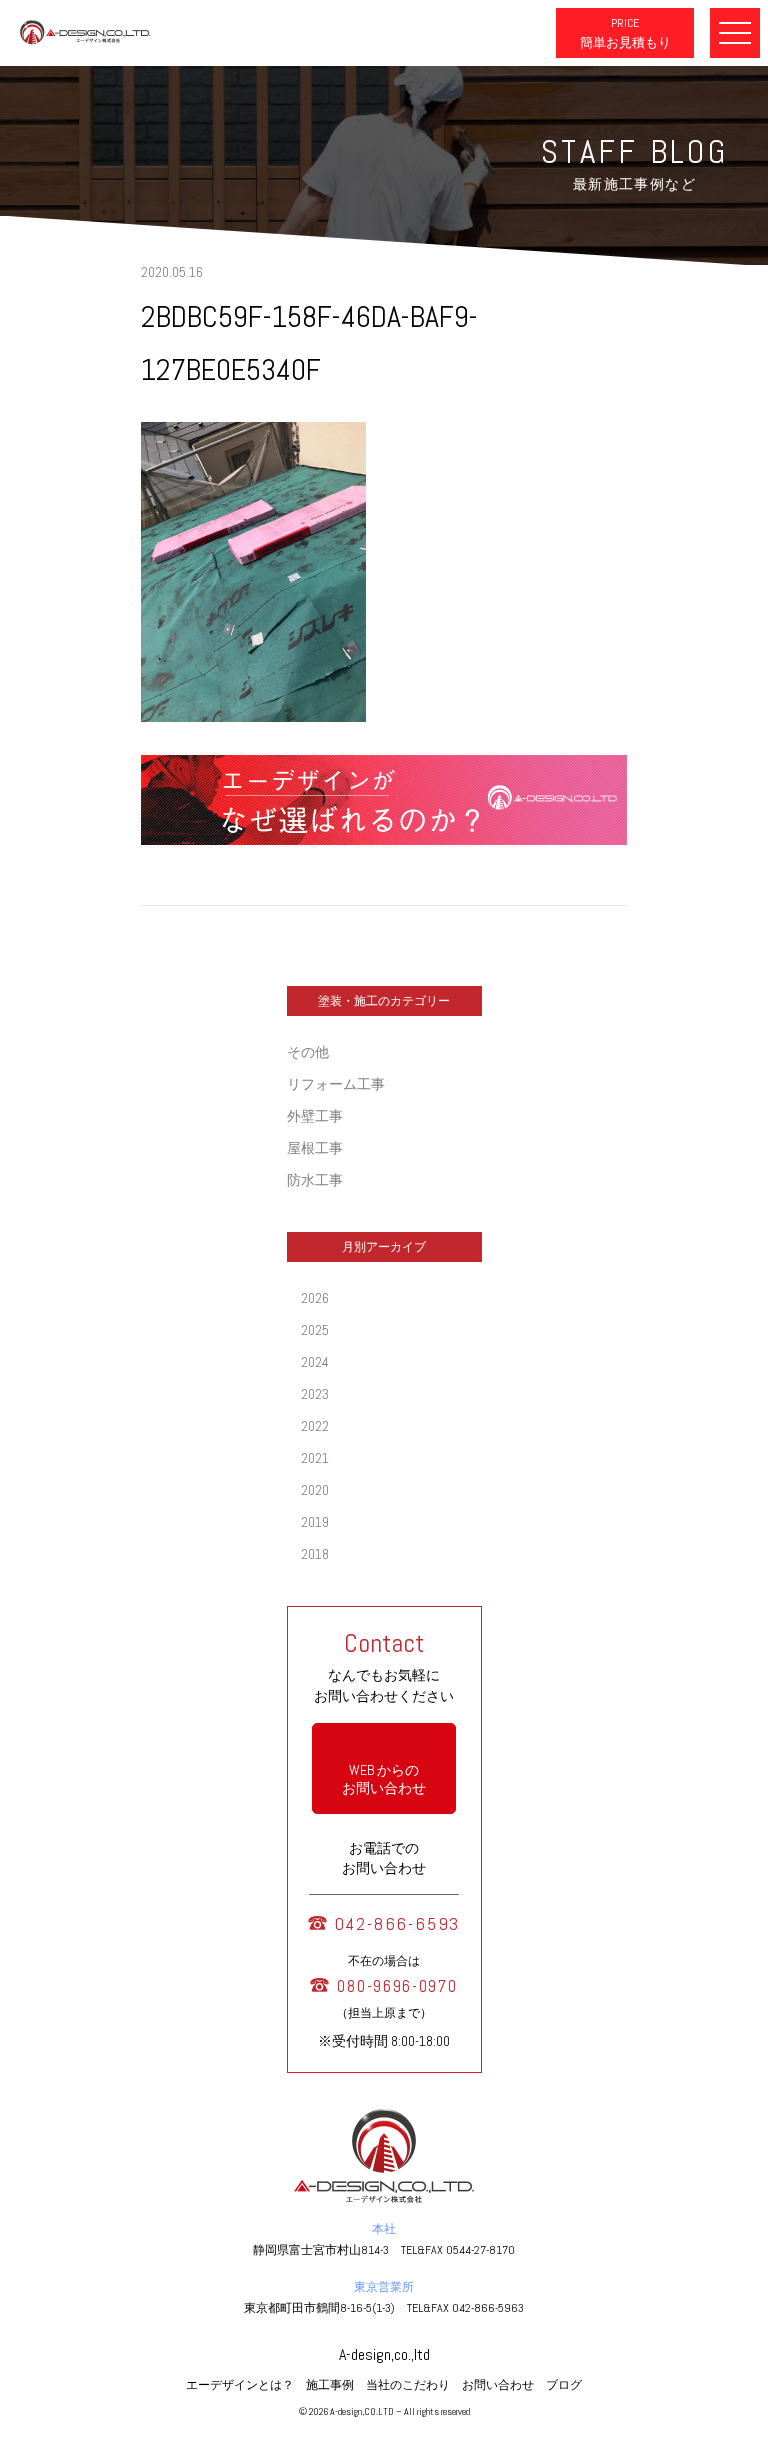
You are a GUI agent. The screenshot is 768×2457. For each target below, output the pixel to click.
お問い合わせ (498, 2385)
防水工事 (315, 1180)
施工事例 (330, 2385)
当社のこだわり (408, 2385)
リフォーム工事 (336, 1084)
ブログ (564, 2385)
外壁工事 (315, 1116)
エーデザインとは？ (240, 2385)
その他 (308, 1052)
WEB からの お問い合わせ (384, 1779)
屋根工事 (315, 1148)
